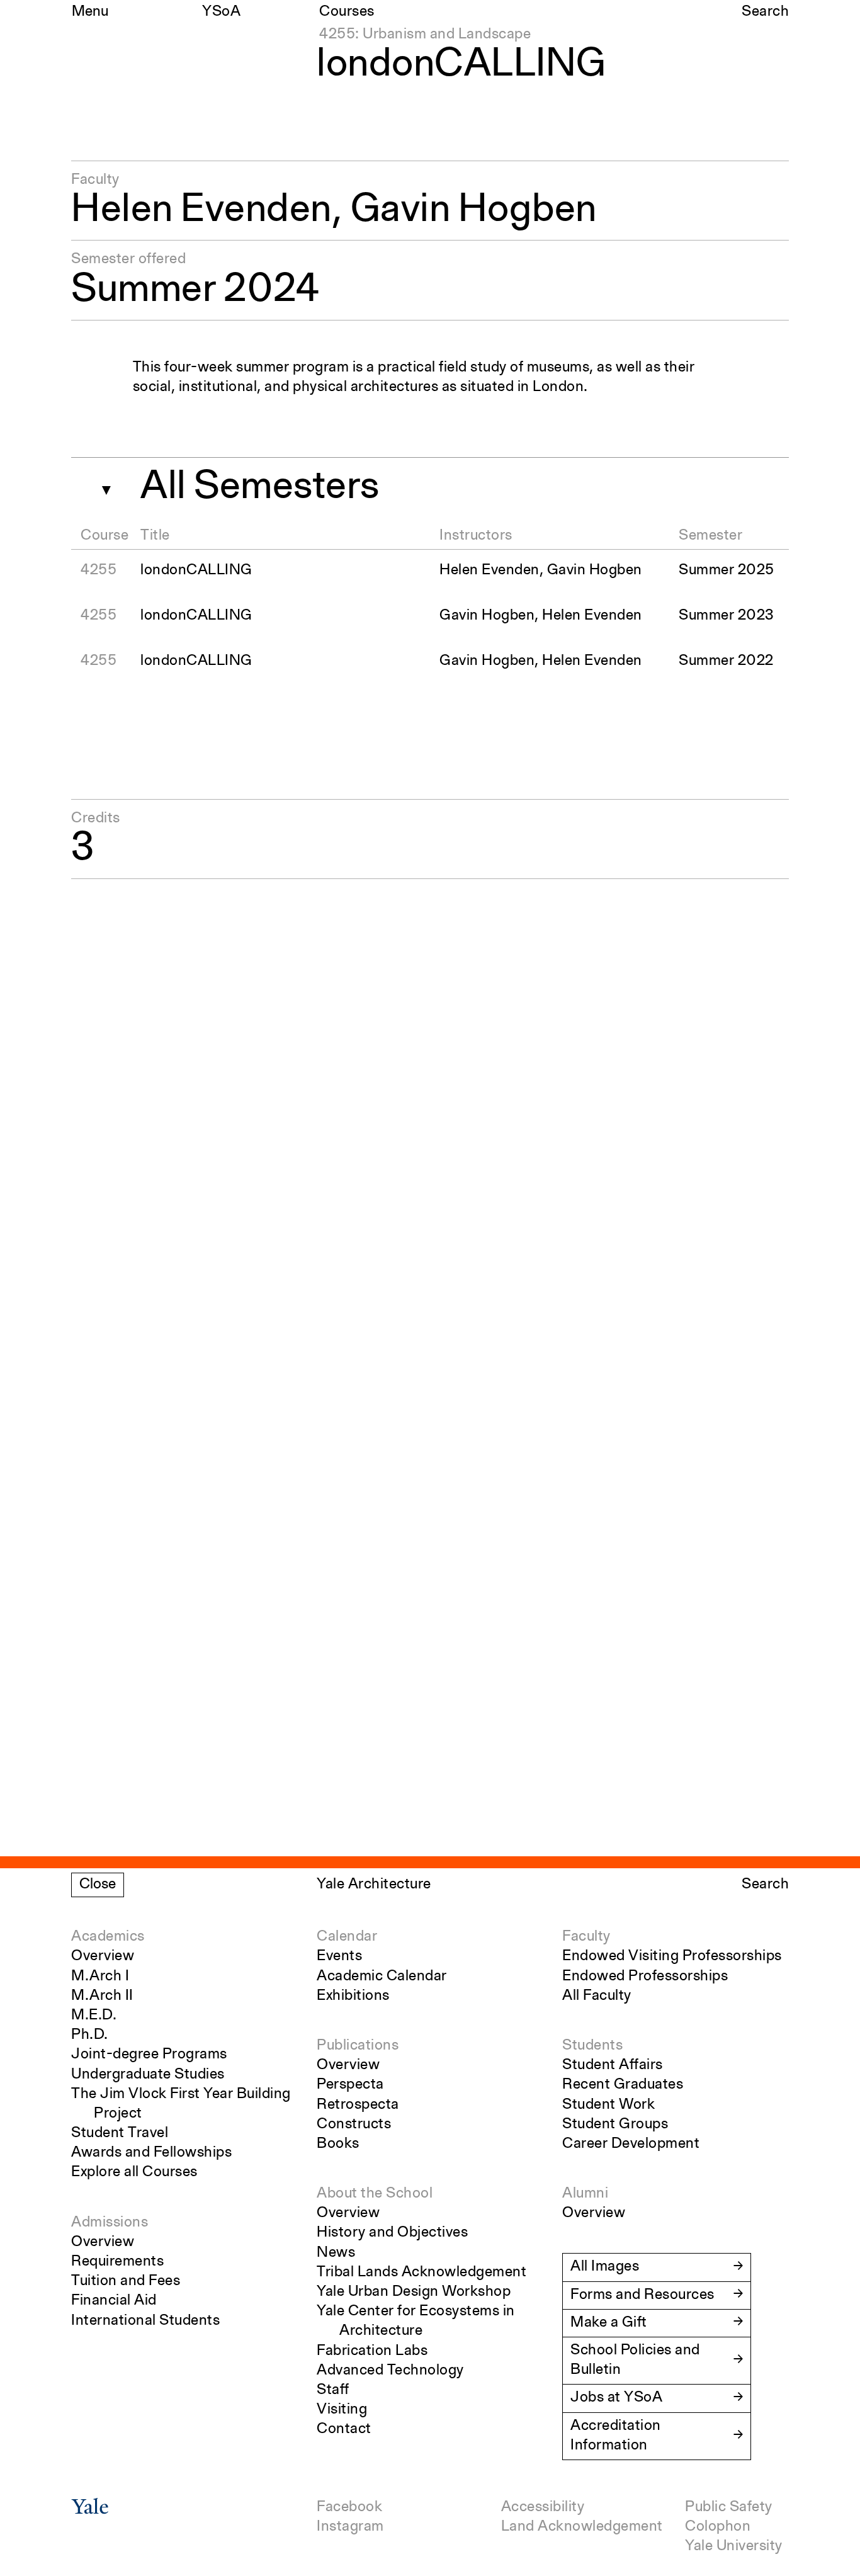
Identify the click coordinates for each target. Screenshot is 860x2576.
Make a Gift (609, 2323)
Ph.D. (90, 2035)
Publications (358, 2046)
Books (338, 2144)
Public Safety (729, 2507)
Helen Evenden (201, 210)
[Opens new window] (90, 2511)
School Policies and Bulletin (635, 2360)
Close (98, 1885)
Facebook (349, 2507)
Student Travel (120, 2133)
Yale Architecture (374, 1885)
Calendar (347, 1937)
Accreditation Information (616, 2436)
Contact (344, 2429)
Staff (333, 2390)
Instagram (350, 2527)
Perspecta (350, 2085)
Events (339, 1956)
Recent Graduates (623, 2085)
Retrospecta (358, 2105)
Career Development (631, 2144)
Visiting (342, 2410)
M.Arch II (102, 1996)
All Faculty (597, 1996)
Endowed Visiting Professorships (672, 1956)
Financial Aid (114, 2301)
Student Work (608, 2105)
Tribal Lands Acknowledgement (422, 2272)
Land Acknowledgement (582, 2527)
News (336, 2253)
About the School (375, 2194)
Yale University (734, 2546)
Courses (347, 12)
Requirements (117, 2262)
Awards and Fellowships (151, 2153)
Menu (90, 12)
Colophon (718, 2527)
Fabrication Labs (372, 2351)
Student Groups (615, 2125)
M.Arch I (100, 1977)
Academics (108, 1937)
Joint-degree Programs (149, 2055)
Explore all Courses (134, 2172)
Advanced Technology (390, 2371)
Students (592, 2046)
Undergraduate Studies (148, 2075)
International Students (145, 2321)
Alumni (585, 2194)
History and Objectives (392, 2233)
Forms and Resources (642, 2295)
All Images (605, 2267)
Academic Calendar (382, 1977)
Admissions (110, 2223)
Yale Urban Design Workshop (414, 2292)
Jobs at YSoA (616, 2398)
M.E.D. (94, 2016)
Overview (103, 1956)
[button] (101, 485)
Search (765, 12)
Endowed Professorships (645, 1977)
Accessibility (543, 2507)
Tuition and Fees (126, 2281)
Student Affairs (613, 2065)
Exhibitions (353, 1996)
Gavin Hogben (474, 210)
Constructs (354, 2125)
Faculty (586, 1937)
